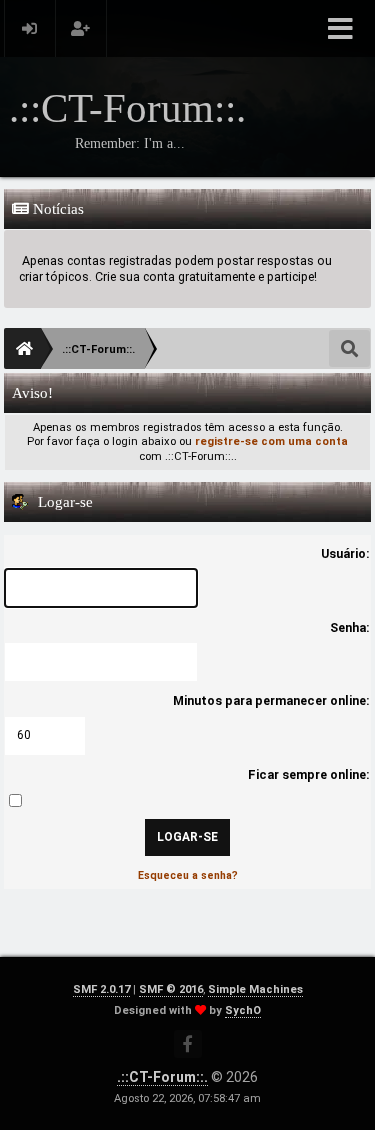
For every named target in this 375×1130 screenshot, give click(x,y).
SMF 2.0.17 (101, 989)
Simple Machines (255, 989)
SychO (243, 1010)
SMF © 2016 (171, 989)
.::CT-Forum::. (162, 1077)
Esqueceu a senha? (188, 875)
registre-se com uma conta (271, 441)
